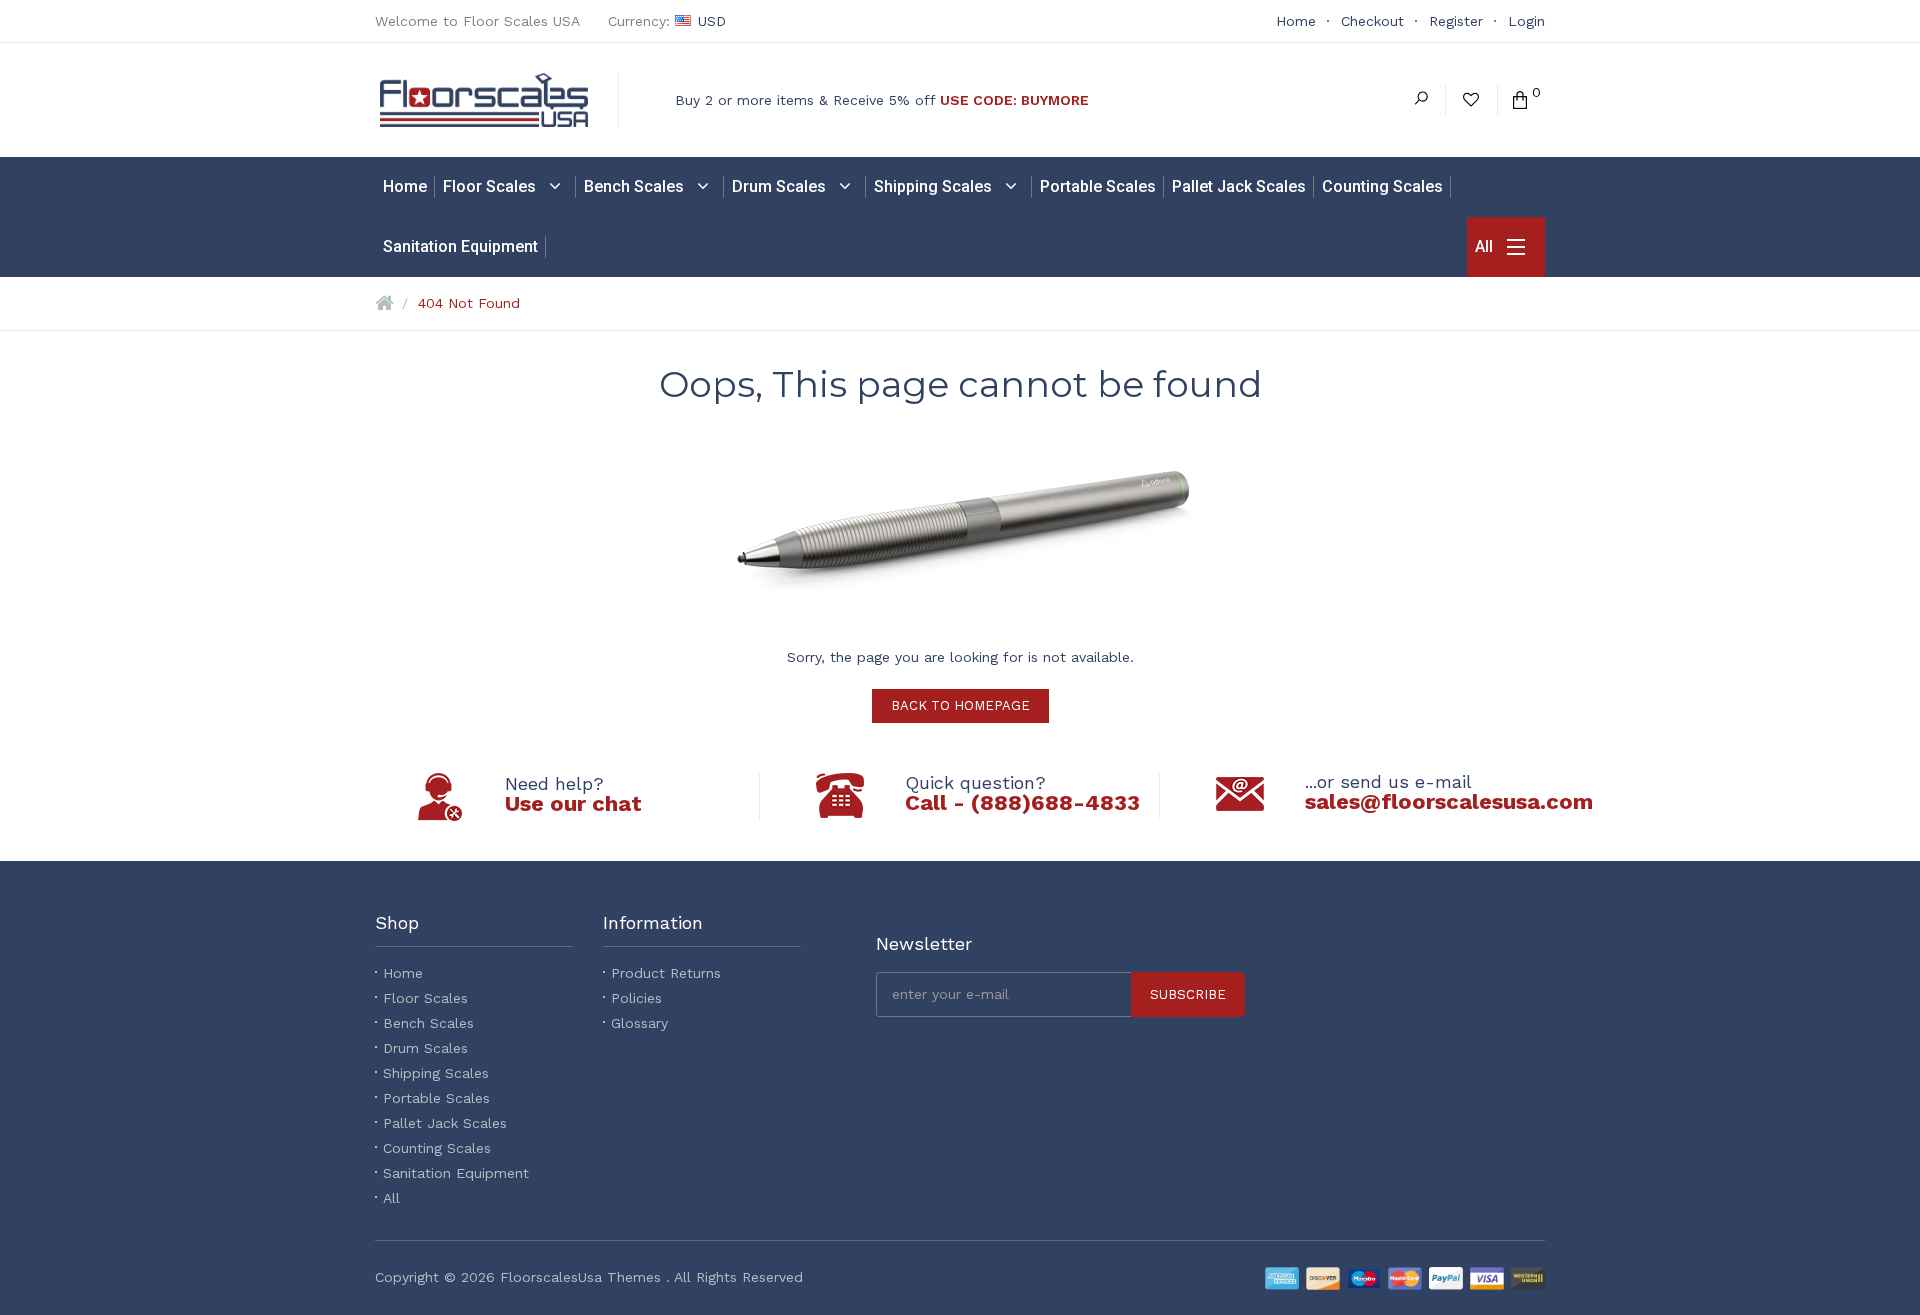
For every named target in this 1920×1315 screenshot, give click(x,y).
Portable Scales (436, 1098)
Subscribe (1188, 994)
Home (403, 973)
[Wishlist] (1471, 100)
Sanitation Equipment (456, 1173)
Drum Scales (425, 1048)
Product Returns (666, 973)
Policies (636, 998)
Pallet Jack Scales (445, 1123)
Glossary (639, 1023)
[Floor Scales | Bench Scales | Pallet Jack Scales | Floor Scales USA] (499, 100)
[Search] (1421, 100)
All (391, 1198)
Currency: (667, 21)
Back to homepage (960, 705)
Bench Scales (428, 1023)
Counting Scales (437, 1148)
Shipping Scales (436, 1073)
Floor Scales (425, 998)
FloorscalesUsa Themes (580, 1277)
